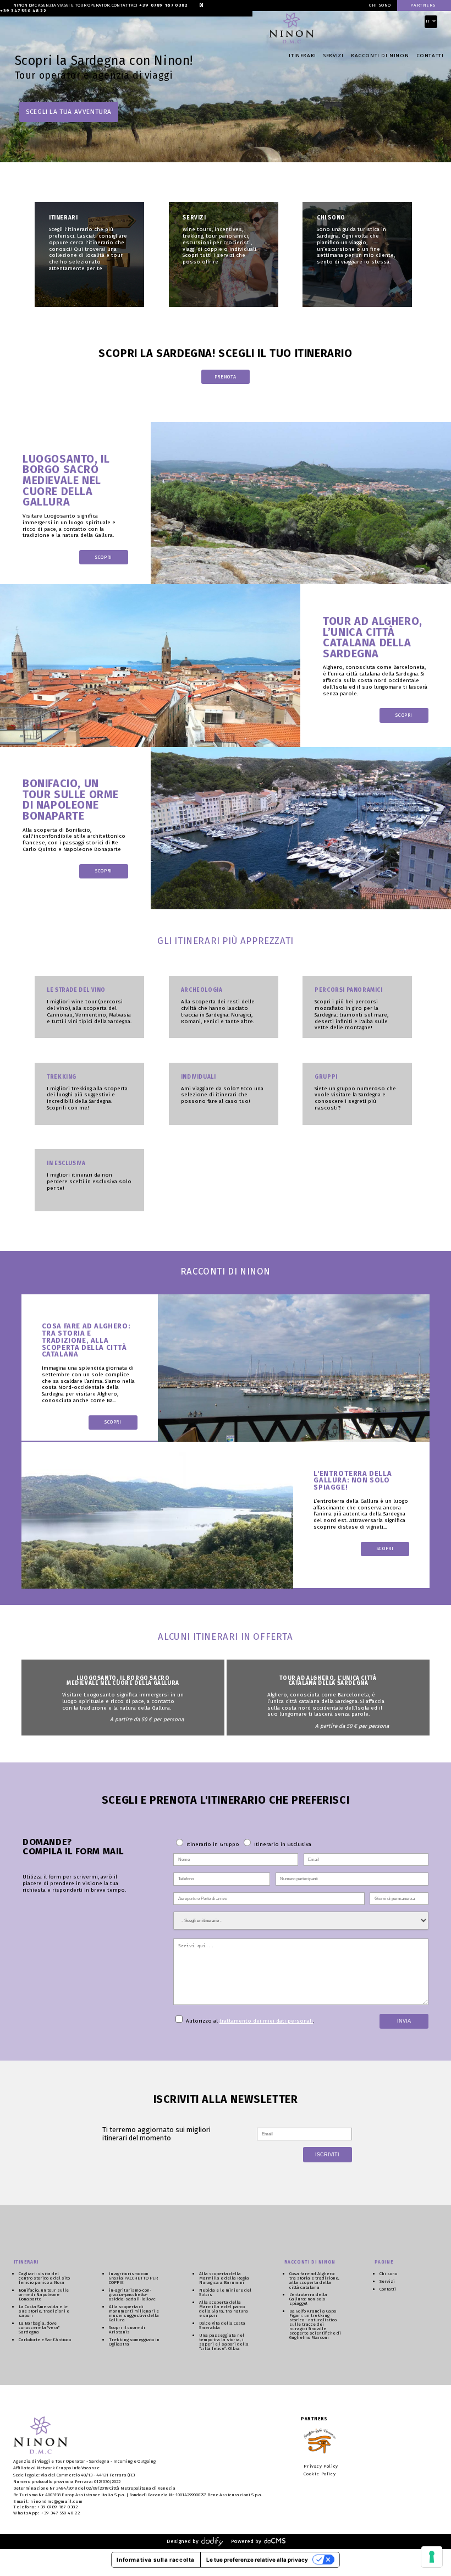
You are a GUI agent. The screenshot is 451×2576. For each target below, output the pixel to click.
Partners (423, 6)
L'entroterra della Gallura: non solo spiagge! (308, 2299)
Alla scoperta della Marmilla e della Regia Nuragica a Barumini (224, 2278)
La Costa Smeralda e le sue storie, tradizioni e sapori (44, 2311)
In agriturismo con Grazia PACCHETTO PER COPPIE (133, 2278)
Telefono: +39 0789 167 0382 (45, 2507)
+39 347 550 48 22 (23, 11)
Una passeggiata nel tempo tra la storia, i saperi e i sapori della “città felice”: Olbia (224, 2342)
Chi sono (380, 6)
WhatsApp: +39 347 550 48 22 (46, 2513)
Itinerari (302, 56)
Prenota (226, 377)
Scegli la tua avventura (69, 112)
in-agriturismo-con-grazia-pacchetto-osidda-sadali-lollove (132, 2294)
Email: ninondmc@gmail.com (48, 2501)
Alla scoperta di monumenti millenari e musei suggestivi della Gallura (134, 2313)
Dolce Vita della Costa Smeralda (222, 2325)
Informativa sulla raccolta (156, 2559)
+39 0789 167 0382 (163, 6)
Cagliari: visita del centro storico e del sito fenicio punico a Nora (44, 2278)
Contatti (430, 56)
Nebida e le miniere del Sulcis (225, 2292)
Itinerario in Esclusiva (282, 1844)
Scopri (104, 557)
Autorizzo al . (249, 2021)
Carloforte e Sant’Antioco (45, 2339)
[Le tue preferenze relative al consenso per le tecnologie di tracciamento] (432, 2557)
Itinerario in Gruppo (213, 1844)
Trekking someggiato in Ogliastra (134, 2342)
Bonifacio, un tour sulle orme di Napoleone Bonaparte (44, 2294)
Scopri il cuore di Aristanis (127, 2330)
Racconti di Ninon (380, 56)
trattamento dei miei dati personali (266, 2021)
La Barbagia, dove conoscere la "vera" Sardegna (39, 2327)
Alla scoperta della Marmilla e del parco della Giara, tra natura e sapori (224, 2309)
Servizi (333, 56)
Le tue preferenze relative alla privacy (257, 2559)
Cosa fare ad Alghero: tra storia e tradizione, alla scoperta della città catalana (314, 2280)
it (429, 21)
